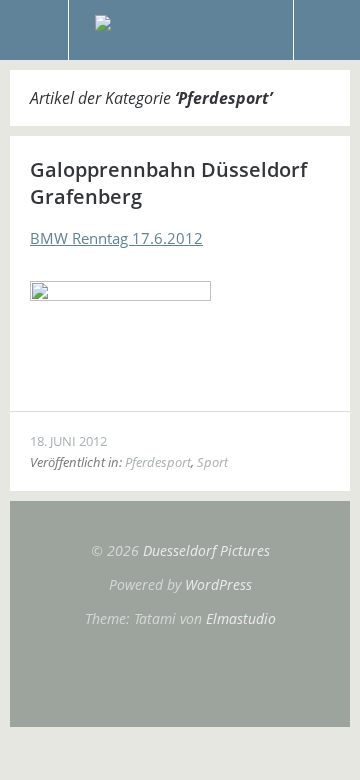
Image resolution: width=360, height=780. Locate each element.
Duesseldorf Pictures (206, 550)
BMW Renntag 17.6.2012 (116, 238)
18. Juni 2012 (68, 441)
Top (180, 677)
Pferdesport (158, 462)
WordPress (218, 584)
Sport (212, 462)
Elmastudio (241, 618)
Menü (34, 30)
